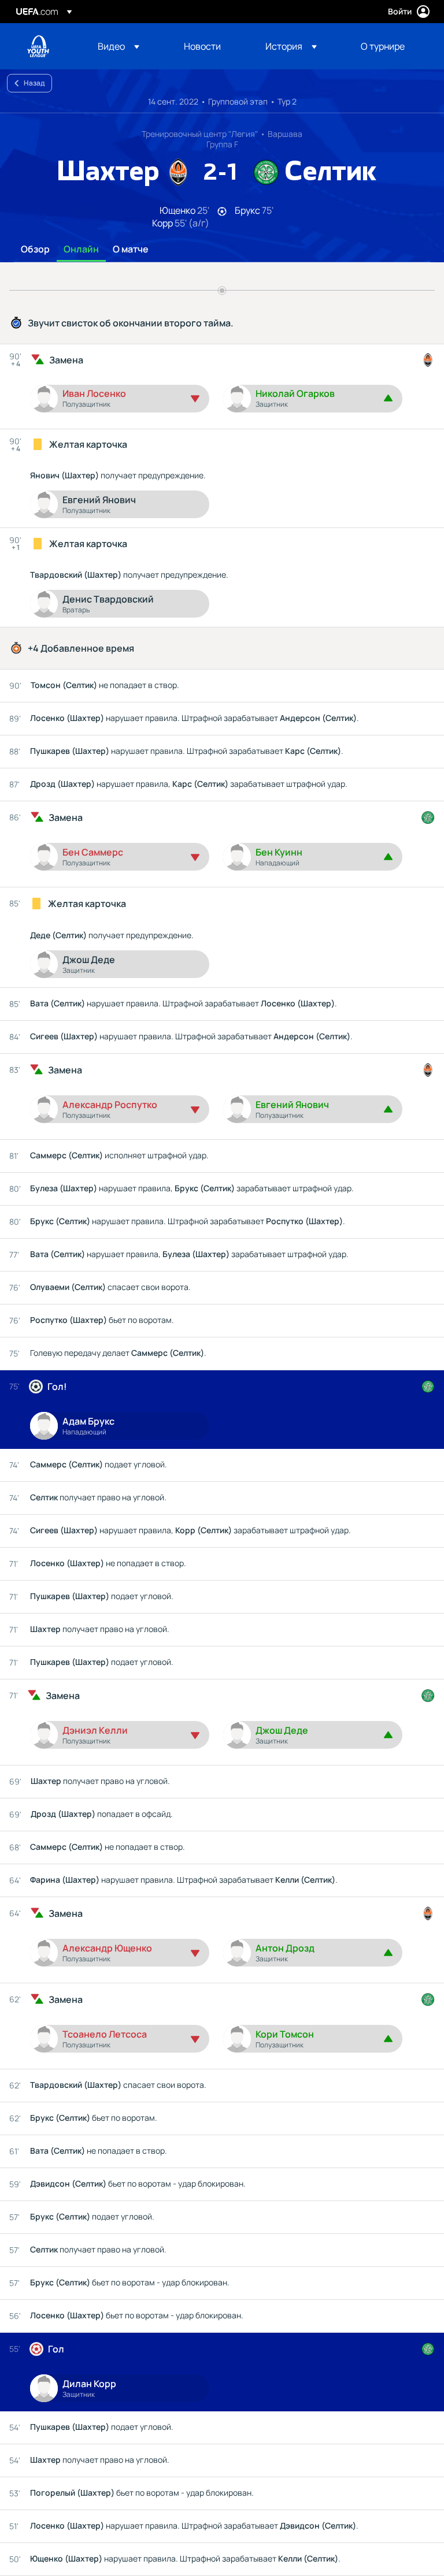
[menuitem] (126, 46)
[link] (202, 46)
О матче (131, 250)
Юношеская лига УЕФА (38, 46)
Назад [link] (34, 83)
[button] (119, 46)
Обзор (35, 250)
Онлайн (81, 250)
